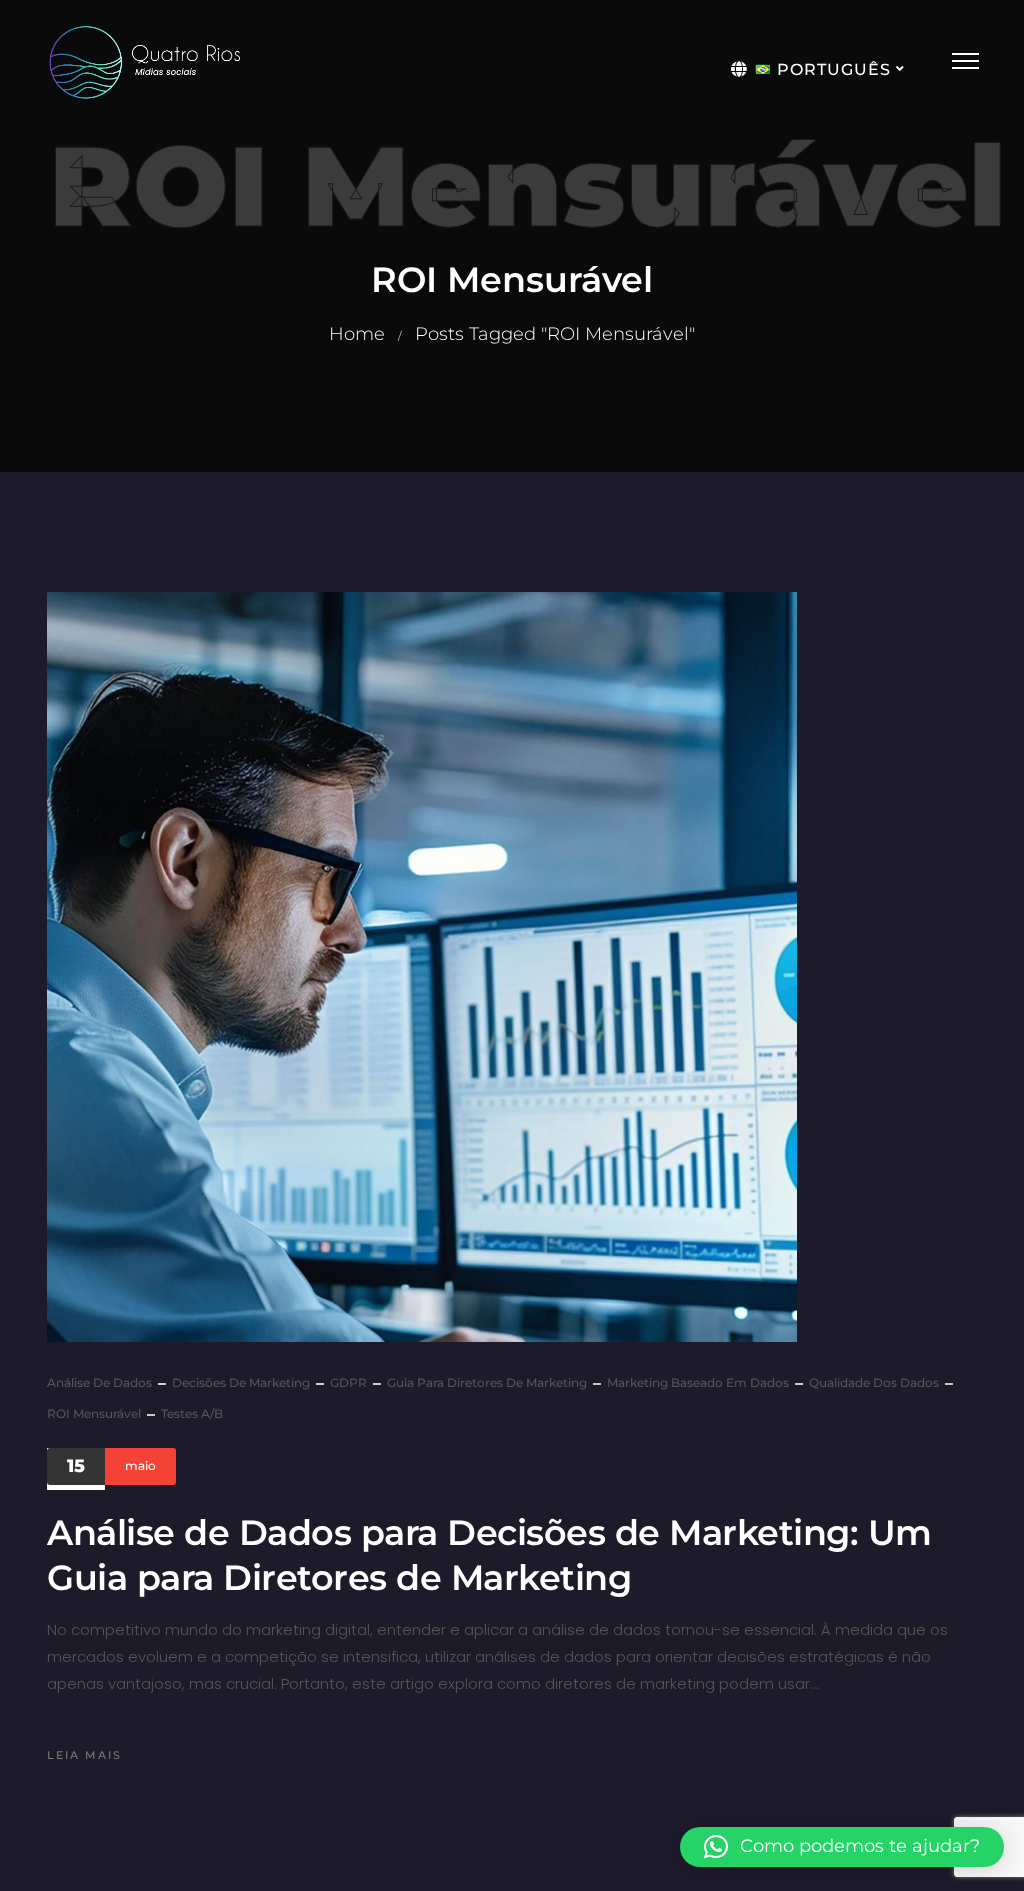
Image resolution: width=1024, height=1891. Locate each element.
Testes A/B (192, 1413)
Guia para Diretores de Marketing (487, 1382)
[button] (842, 1847)
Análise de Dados (99, 1382)
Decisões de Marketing (241, 1382)
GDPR (348, 1382)
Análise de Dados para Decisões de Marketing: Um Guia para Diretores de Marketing (489, 1555)
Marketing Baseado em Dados (698, 1382)
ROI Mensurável (94, 1413)
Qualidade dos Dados (874, 1382)
